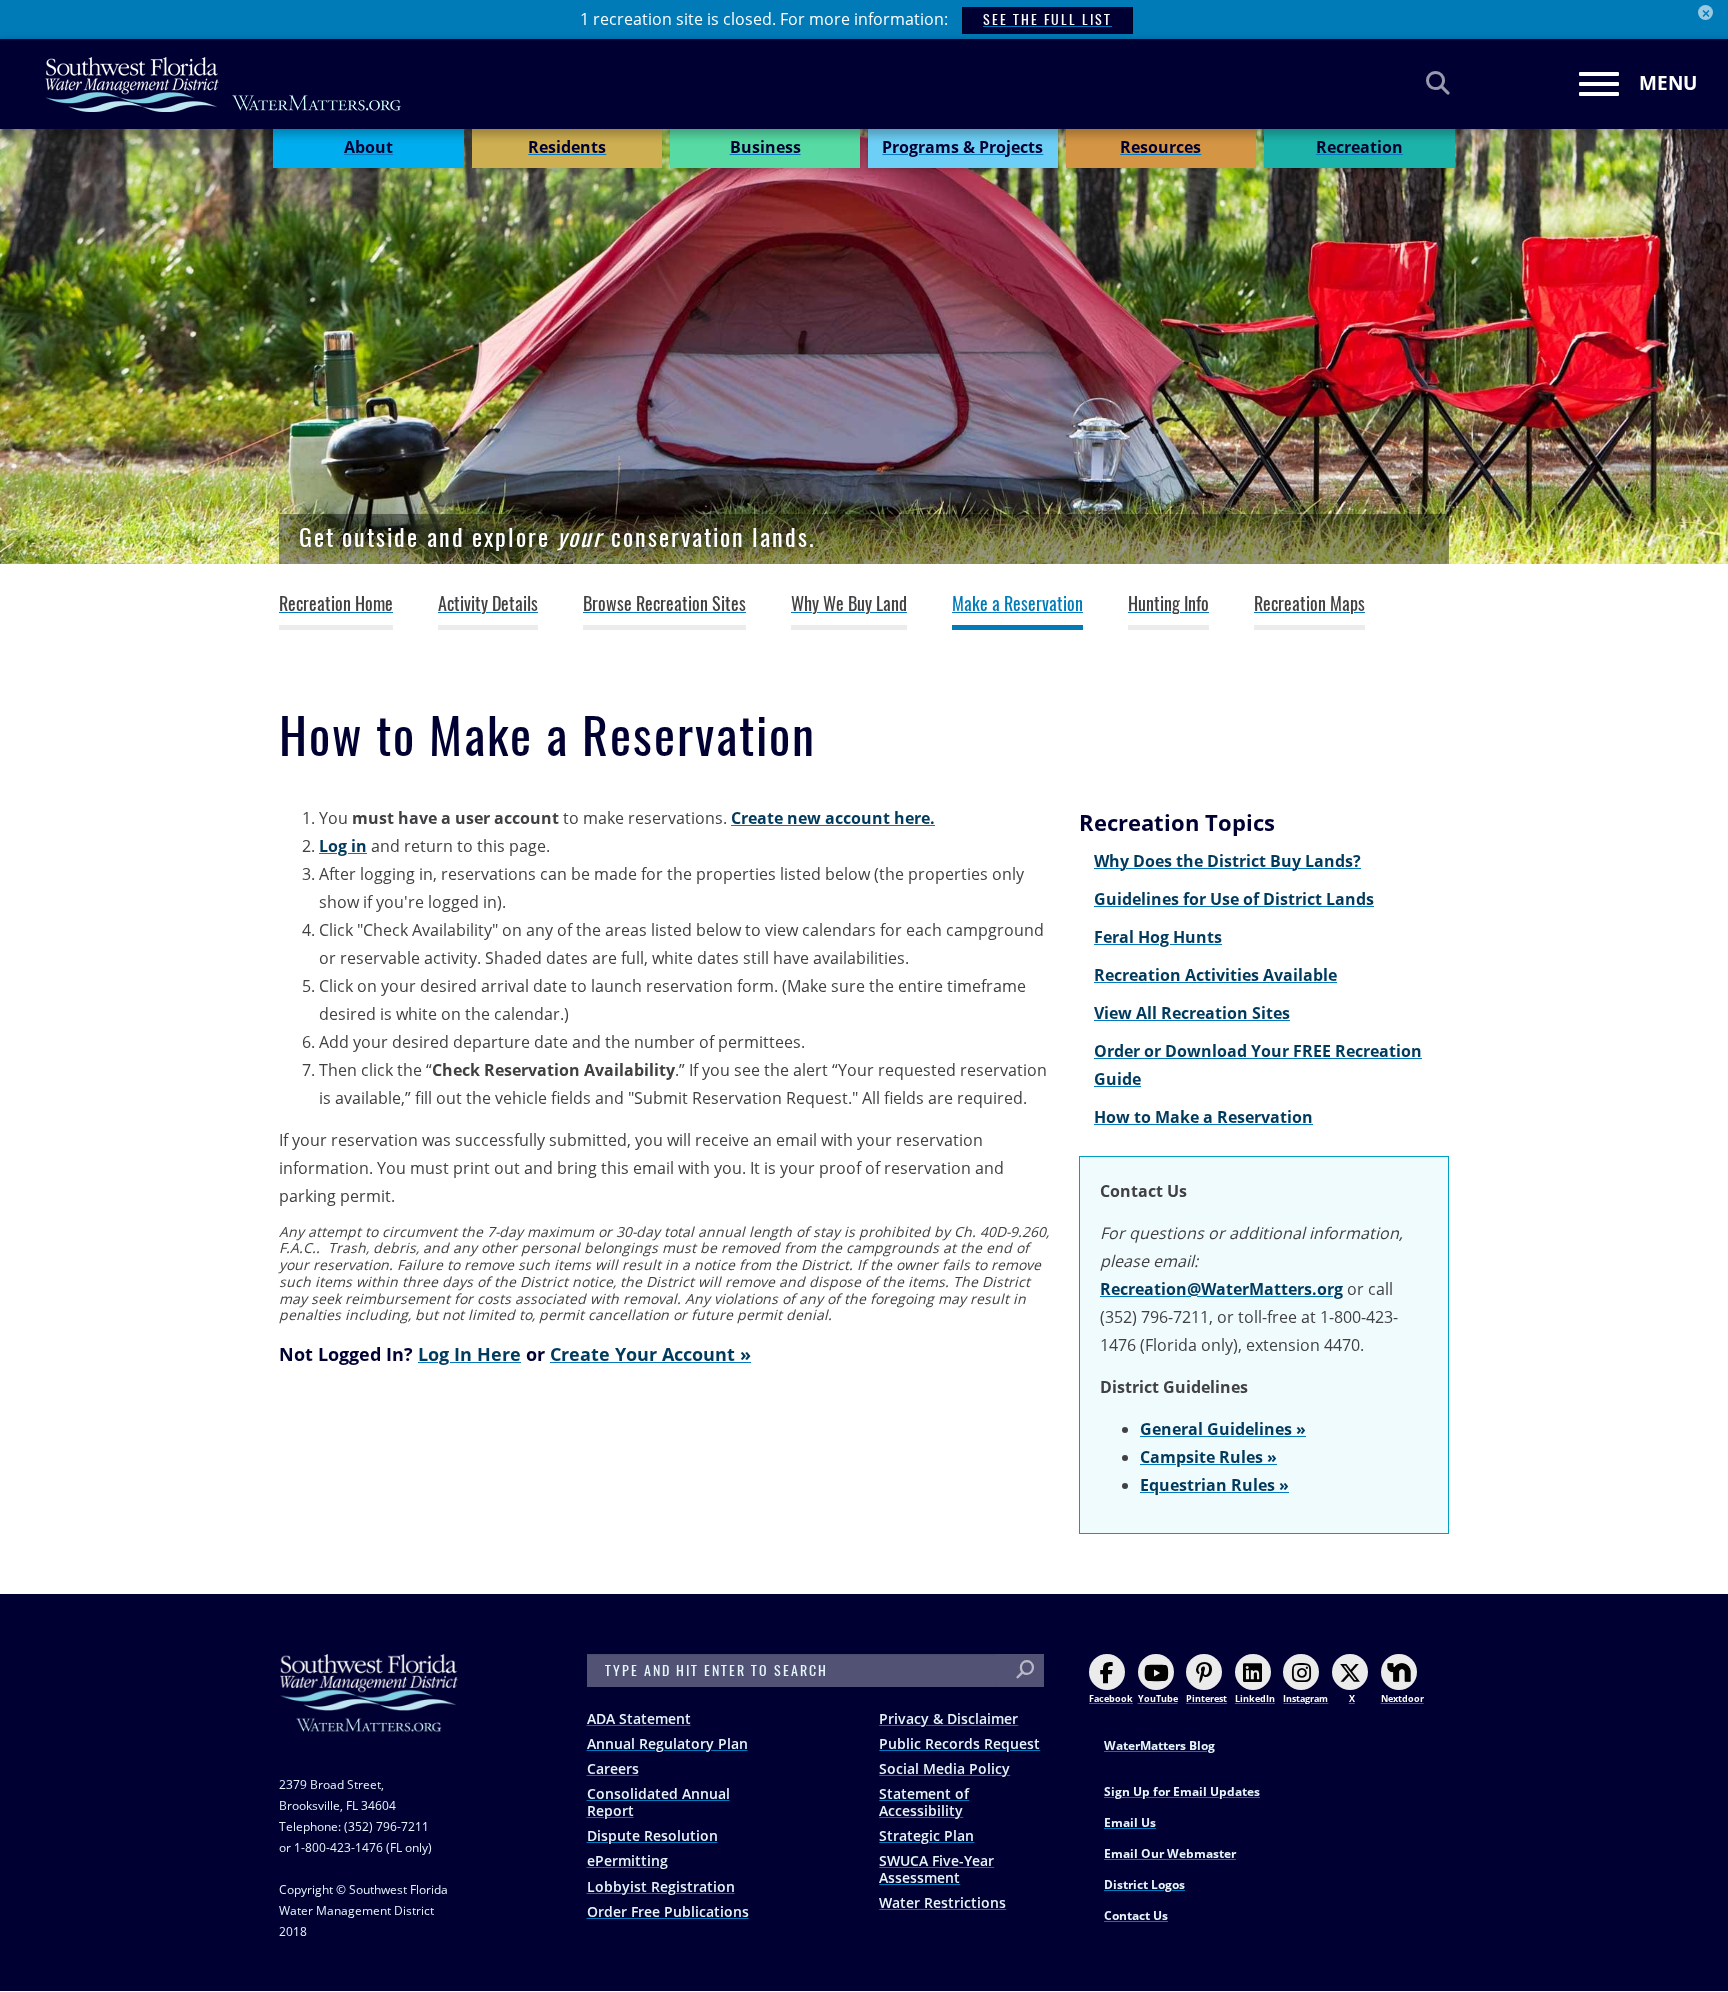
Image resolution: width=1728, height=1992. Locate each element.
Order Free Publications (668, 1911)
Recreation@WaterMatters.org (1221, 1289)
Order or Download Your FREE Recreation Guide (1258, 1065)
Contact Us (1136, 1915)
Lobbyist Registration (661, 1886)
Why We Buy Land (849, 604)
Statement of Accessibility (924, 1802)
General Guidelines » (1223, 1429)
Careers (613, 1768)
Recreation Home (336, 604)
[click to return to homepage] (369, 1712)
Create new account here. (833, 818)
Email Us (1130, 1822)
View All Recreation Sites (1192, 1013)
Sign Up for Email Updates (1182, 1791)
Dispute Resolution (652, 1835)
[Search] (1438, 82)
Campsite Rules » (1208, 1457)
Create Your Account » (650, 1353)
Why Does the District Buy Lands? (1227, 861)
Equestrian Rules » (1214, 1485)
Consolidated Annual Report (658, 1802)
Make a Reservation (1017, 604)
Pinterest (1206, 1698)
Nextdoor (1402, 1698)
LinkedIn (1255, 1698)
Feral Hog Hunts (1158, 937)
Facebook (1111, 1698)
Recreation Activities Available (1215, 975)
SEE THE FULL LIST (1047, 19)
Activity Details (488, 604)
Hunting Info (1168, 604)
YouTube (1158, 1698)
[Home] (224, 84)
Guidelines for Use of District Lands (1234, 899)
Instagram (1305, 1698)
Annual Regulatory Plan (667, 1743)
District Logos (1144, 1884)
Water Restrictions (942, 1902)
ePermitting (627, 1860)
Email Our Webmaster (1170, 1853)
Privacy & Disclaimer (948, 1718)
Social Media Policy (944, 1768)
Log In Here (469, 1353)
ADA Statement (639, 1718)
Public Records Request (959, 1743)
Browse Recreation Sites (664, 604)
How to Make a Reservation (1203, 1117)
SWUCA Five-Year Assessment (936, 1869)
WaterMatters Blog (1159, 1745)
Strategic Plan (926, 1835)
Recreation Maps (1309, 604)
